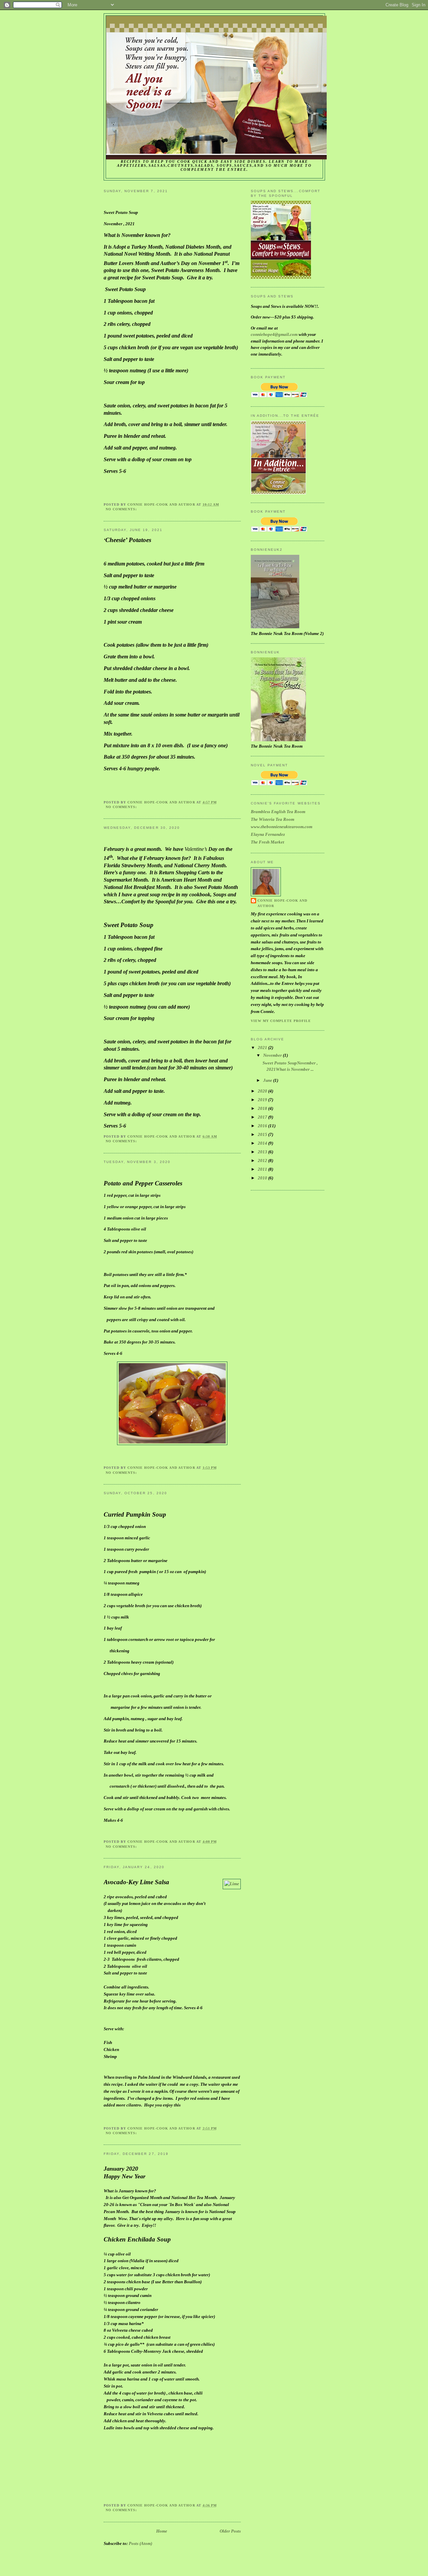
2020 (263, 1091)
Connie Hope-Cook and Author (282, 903)
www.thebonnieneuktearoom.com (282, 827)
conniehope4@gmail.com (274, 334)
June (268, 1080)
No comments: (122, 509)
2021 (263, 1048)
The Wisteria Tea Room (273, 819)
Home (162, 2531)
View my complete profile (281, 1021)
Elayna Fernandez (268, 834)
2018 (263, 1108)
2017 (263, 1117)
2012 (263, 1161)
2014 (263, 1143)
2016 (263, 1126)
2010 (263, 1178)
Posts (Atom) (140, 2543)
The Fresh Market (267, 842)
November (273, 1055)
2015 (263, 1134)
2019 (263, 1100)
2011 (263, 1169)
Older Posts (230, 2531)
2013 (263, 1152)
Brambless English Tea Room (278, 812)
